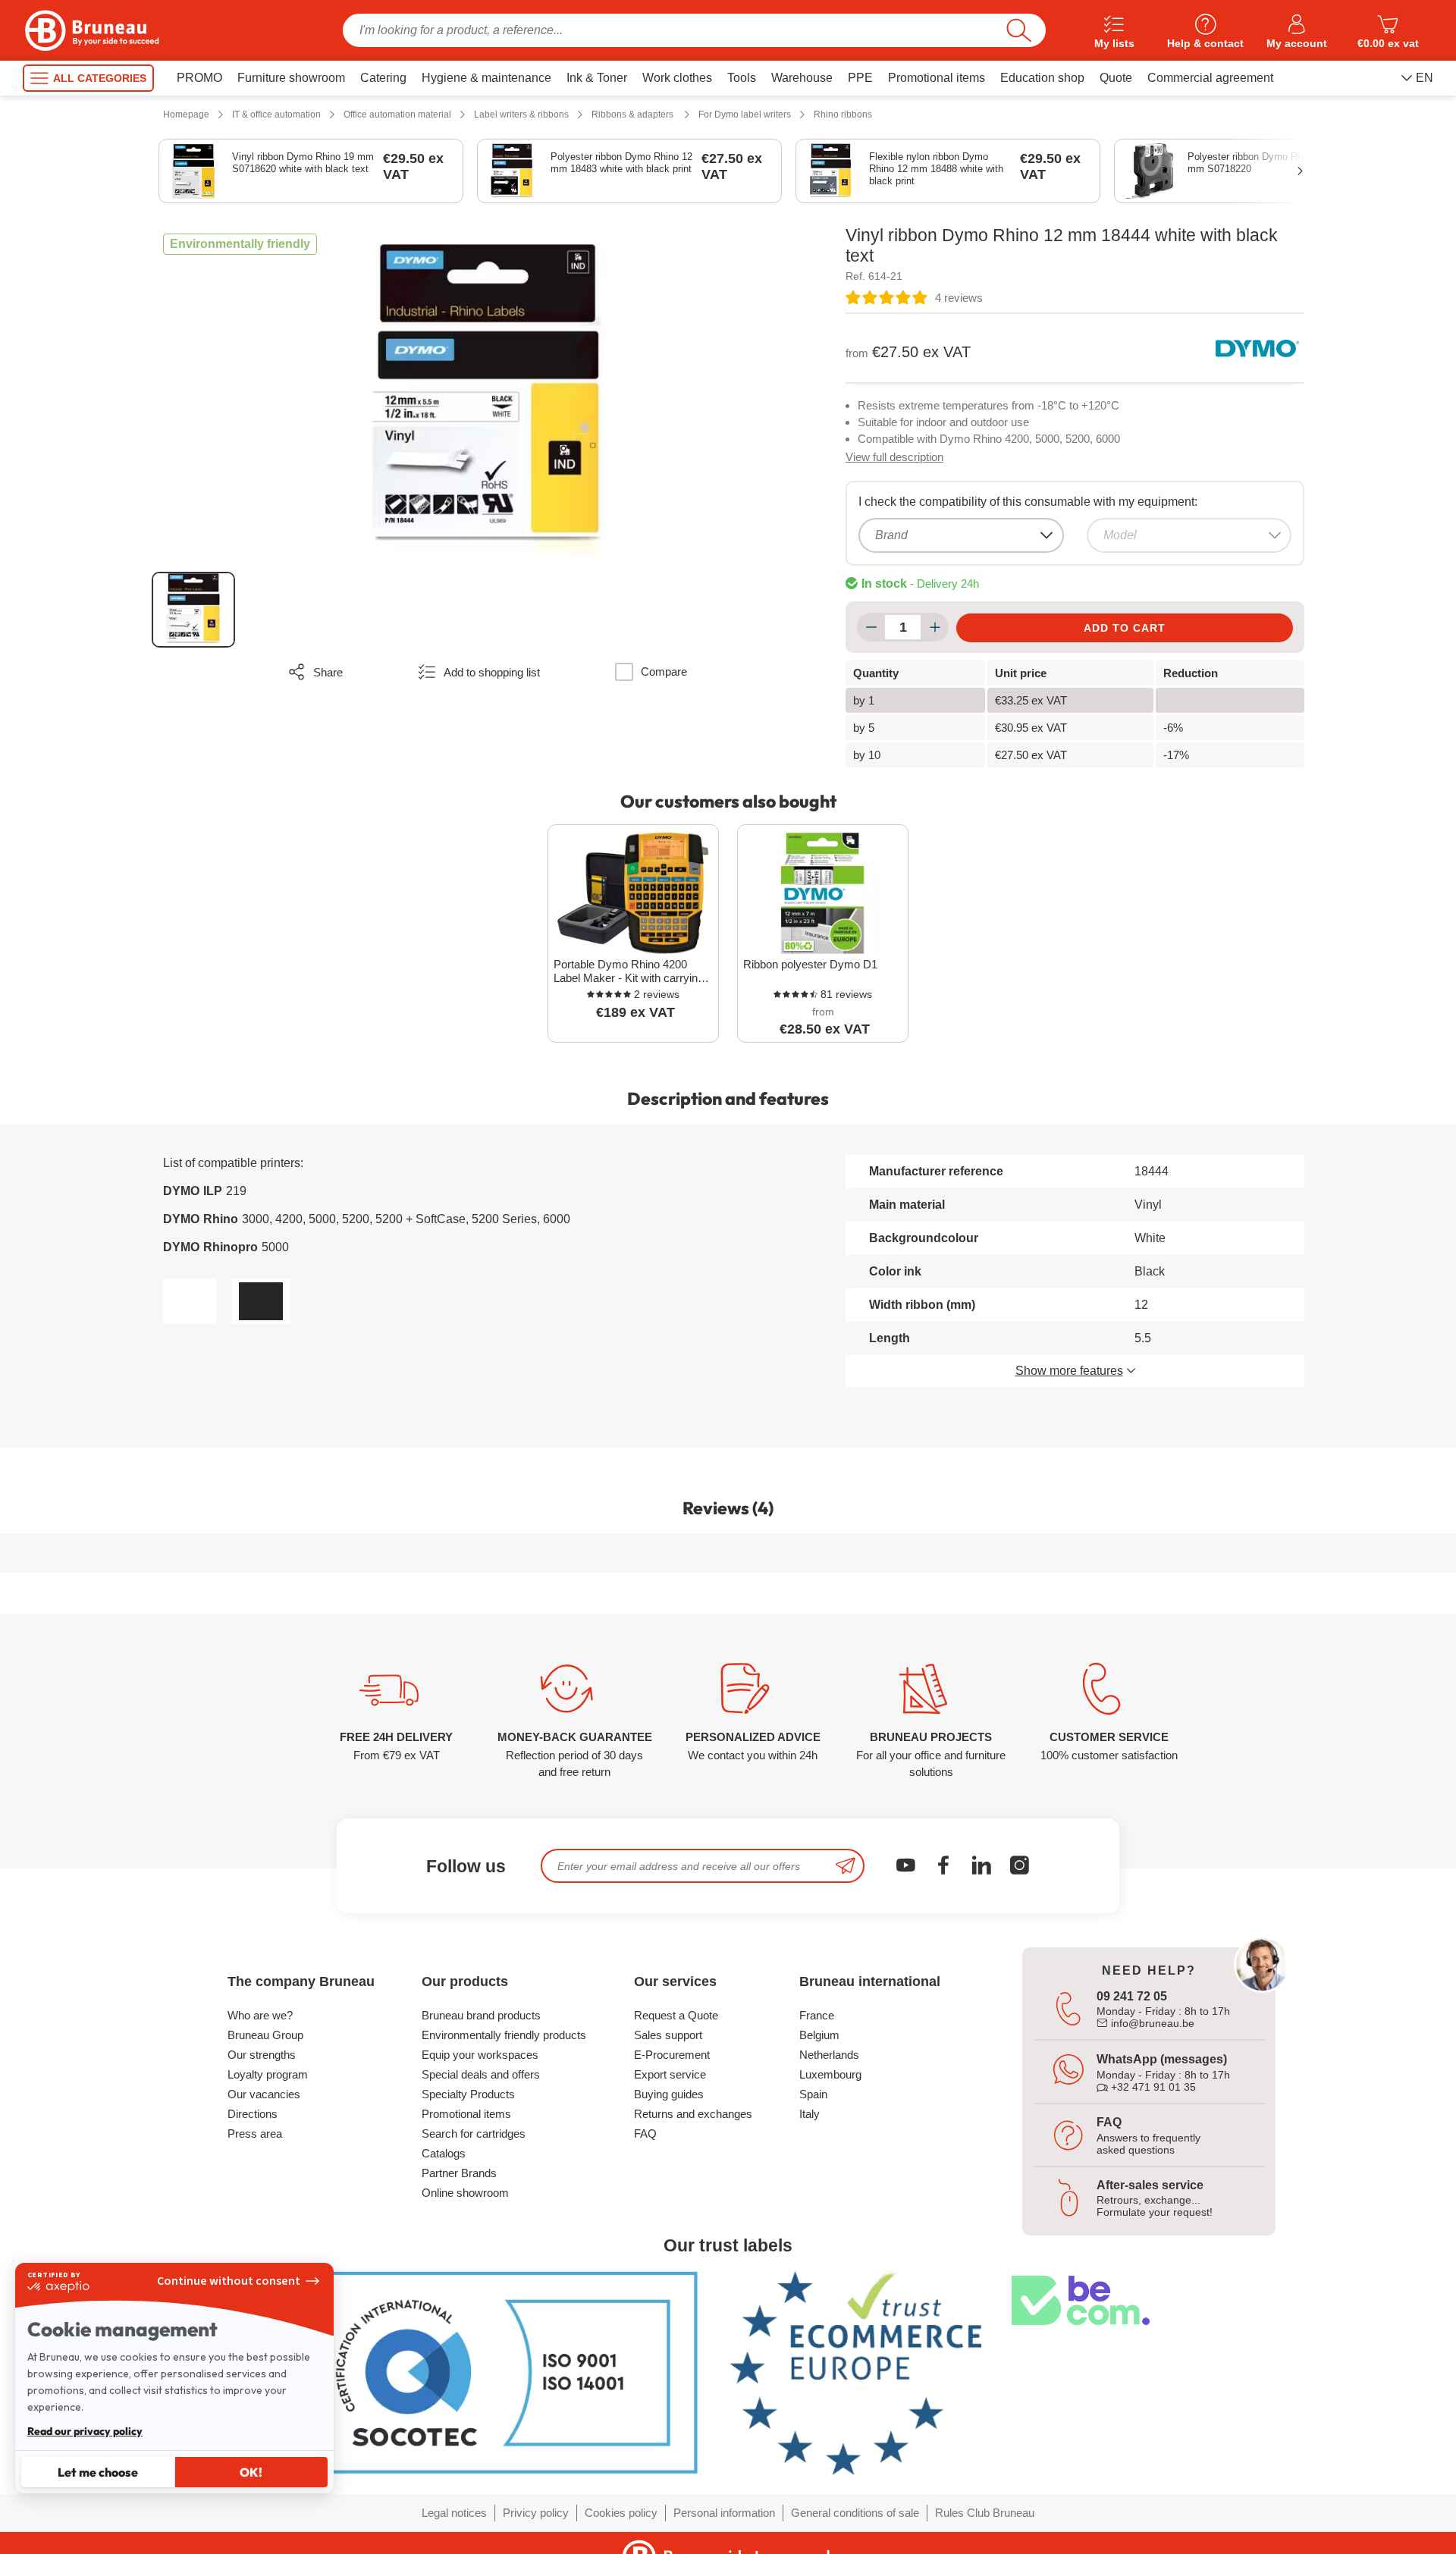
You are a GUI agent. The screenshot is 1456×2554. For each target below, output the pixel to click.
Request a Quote (676, 2015)
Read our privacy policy (85, 2431)
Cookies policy (621, 2513)
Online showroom (465, 2193)
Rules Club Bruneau (985, 2513)
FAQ (645, 2134)
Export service (670, 2074)
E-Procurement (672, 2055)
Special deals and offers (481, 2074)
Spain (813, 2094)
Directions (253, 2114)
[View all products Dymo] (1257, 348)
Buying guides (669, 2094)
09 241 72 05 (1132, 1996)
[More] (935, 627)
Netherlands (829, 2055)
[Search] (1019, 30)
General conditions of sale (855, 2513)
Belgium (819, 2035)
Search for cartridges (474, 2134)
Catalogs (444, 2153)
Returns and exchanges (693, 2114)
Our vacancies (264, 2094)
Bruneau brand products (481, 2015)
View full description (894, 457)
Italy (810, 2114)
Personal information (724, 2513)
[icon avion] (846, 1866)
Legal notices (454, 2513)
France (817, 2015)
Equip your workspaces (480, 2055)
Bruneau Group (265, 2035)
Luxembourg (830, 2074)
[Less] (871, 627)
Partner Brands (459, 2173)
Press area (255, 2134)
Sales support (668, 2035)
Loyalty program (268, 2074)
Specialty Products (468, 2094)
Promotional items (466, 2114)
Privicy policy (536, 2513)
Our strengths (262, 2055)
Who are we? (260, 2015)
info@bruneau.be (1151, 2023)
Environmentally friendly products (504, 2035)
